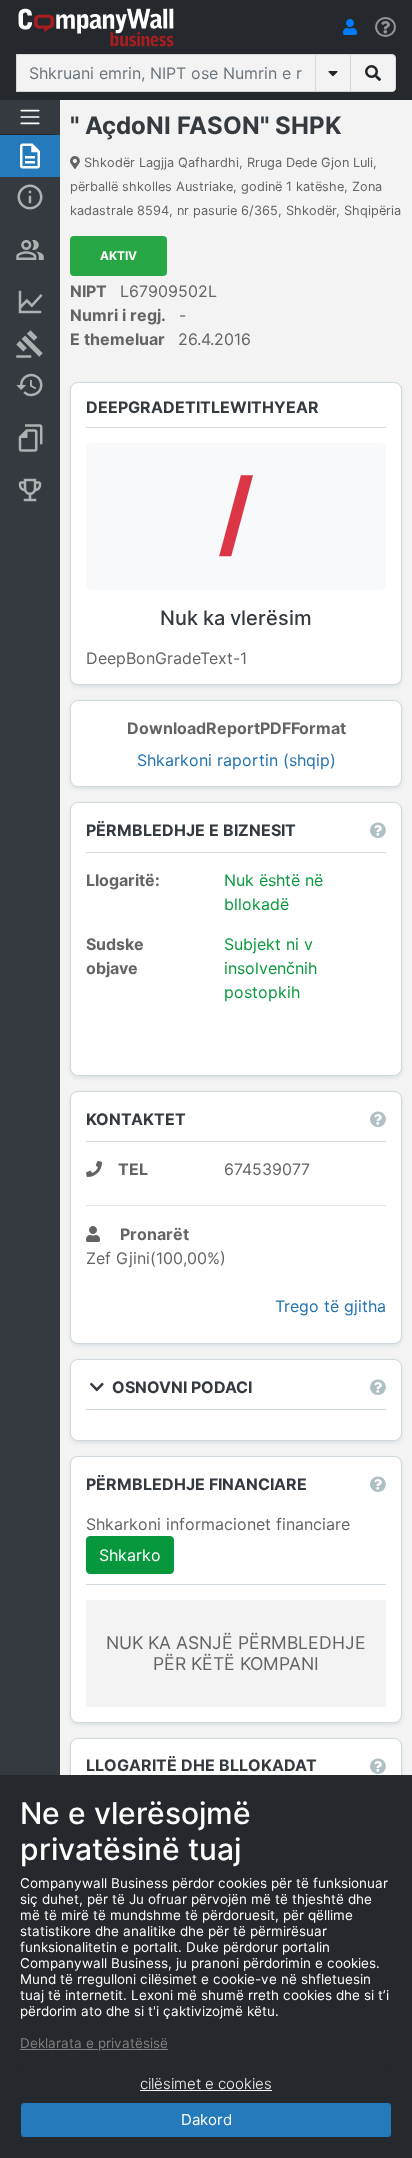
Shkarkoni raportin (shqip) (236, 760)
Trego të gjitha (330, 1306)
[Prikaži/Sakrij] (333, 73)
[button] (350, 27)
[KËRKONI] (373, 73)
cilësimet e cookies (206, 2083)
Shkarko (130, 1555)
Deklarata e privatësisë (94, 2043)
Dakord (206, 2119)
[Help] (385, 27)
